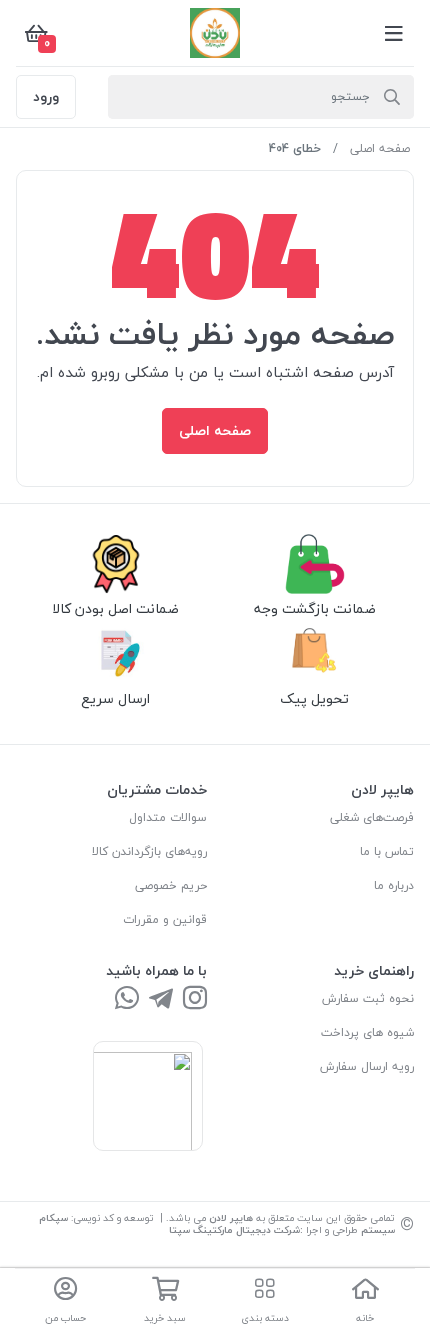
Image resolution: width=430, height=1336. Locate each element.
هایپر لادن (231, 1217)
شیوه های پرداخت (367, 1032)
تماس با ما (387, 851)
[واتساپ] (127, 999)
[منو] (394, 33)
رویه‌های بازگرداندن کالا (149, 851)
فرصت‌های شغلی (372, 817)
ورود (46, 96)
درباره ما (394, 885)
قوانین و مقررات (165, 919)
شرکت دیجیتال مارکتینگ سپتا (234, 1229)
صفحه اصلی (380, 148)
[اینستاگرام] (195, 999)
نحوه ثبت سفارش (368, 998)
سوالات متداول (168, 817)
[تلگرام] (161, 999)
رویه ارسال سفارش (367, 1066)
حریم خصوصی (171, 885)
